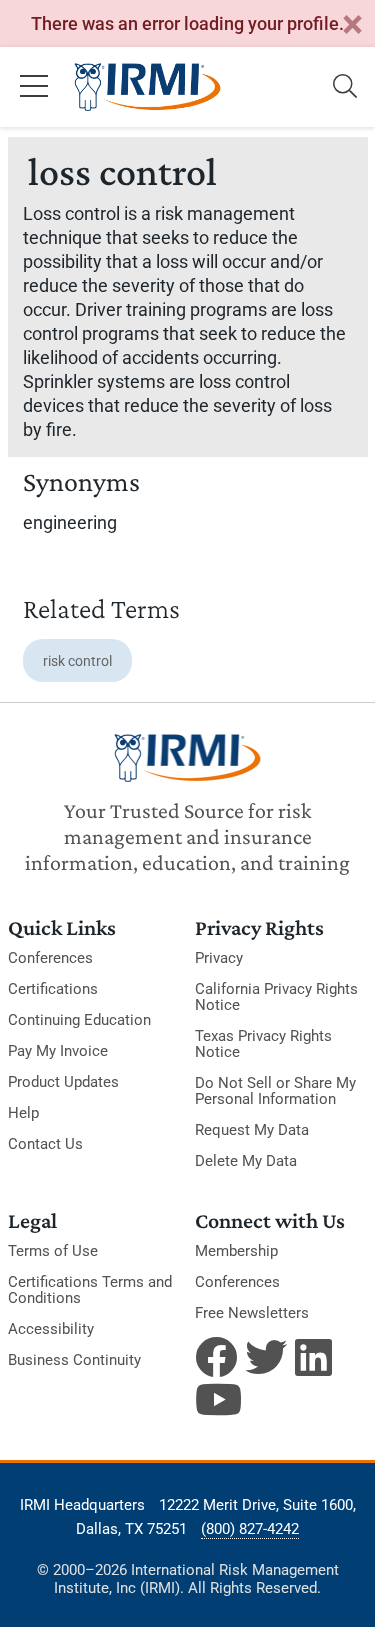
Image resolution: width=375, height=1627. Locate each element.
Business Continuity (74, 1360)
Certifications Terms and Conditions (90, 1290)
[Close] (352, 25)
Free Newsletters (252, 1313)
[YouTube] (216, 1399)
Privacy (219, 958)
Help (23, 1113)
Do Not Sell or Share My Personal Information (275, 1091)
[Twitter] (266, 1357)
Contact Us (45, 1144)
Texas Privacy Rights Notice (263, 1044)
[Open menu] (34, 87)
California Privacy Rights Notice (276, 997)
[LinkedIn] (316, 1357)
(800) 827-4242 (250, 1529)
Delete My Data (246, 1161)
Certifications (53, 989)
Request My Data (252, 1130)
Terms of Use (53, 1251)
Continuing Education (79, 1020)
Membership (236, 1251)
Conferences (50, 958)
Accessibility (51, 1329)
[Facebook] (216, 1357)
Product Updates (63, 1082)
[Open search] (345, 87)
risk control (77, 661)
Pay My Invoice (58, 1051)
